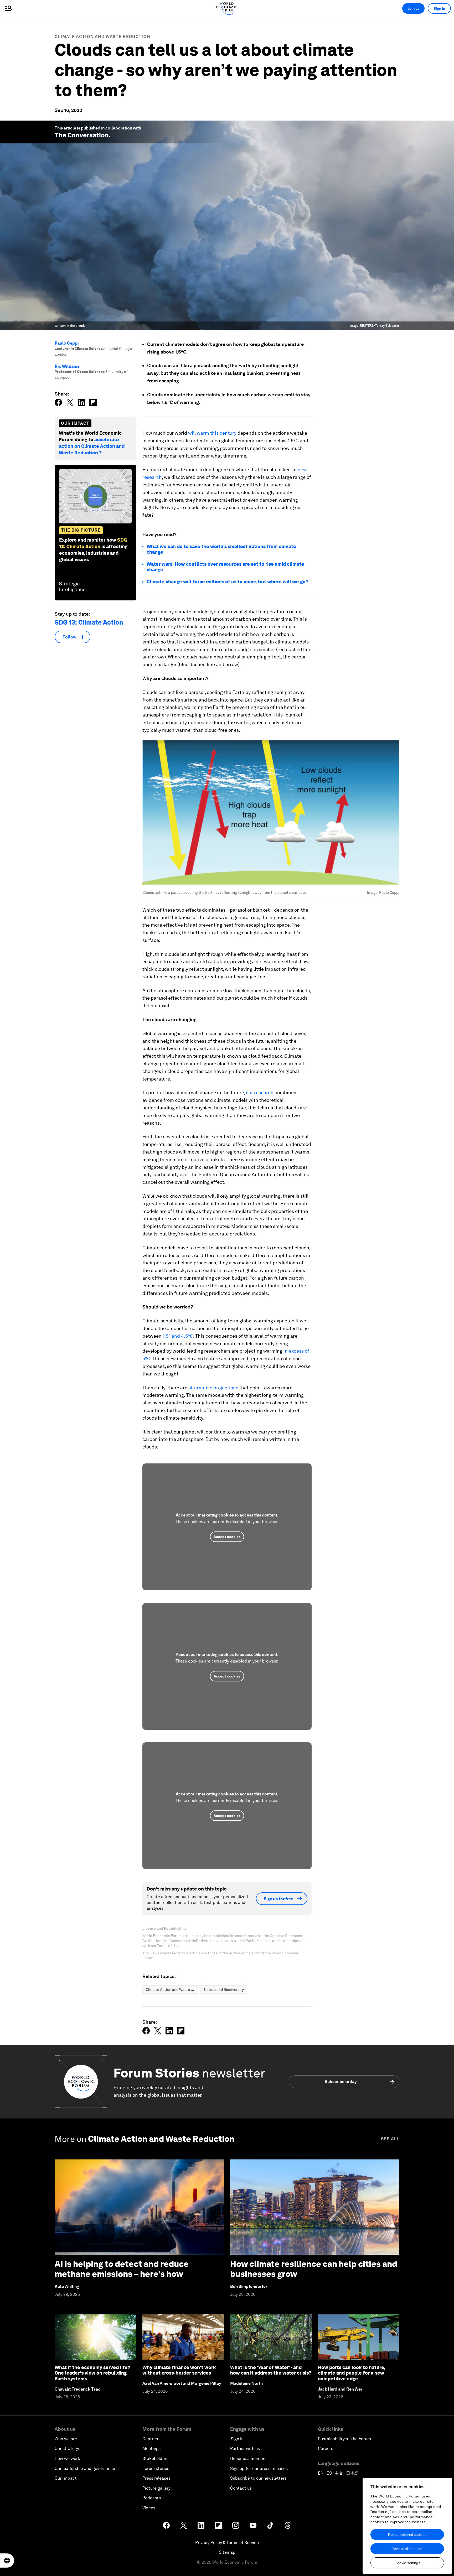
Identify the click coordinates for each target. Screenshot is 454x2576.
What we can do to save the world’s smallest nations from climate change (221, 549)
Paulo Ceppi (67, 343)
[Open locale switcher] (7, 2561)
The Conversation (82, 135)
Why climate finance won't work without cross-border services (179, 2370)
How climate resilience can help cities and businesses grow (314, 2269)
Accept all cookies (407, 2549)
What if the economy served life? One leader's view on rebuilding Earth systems (92, 2373)
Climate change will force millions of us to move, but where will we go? (227, 582)
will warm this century (212, 433)
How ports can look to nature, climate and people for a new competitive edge (351, 2373)
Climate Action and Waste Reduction (102, 37)
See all (390, 2139)
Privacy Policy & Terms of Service (227, 2543)
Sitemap (227, 2552)
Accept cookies (227, 1537)
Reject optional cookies (407, 2535)
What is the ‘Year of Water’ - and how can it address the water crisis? (271, 2370)
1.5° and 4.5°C (178, 1336)
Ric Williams (67, 366)
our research (260, 1092)
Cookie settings (407, 2563)
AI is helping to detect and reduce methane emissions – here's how (122, 2269)
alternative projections (213, 1388)
